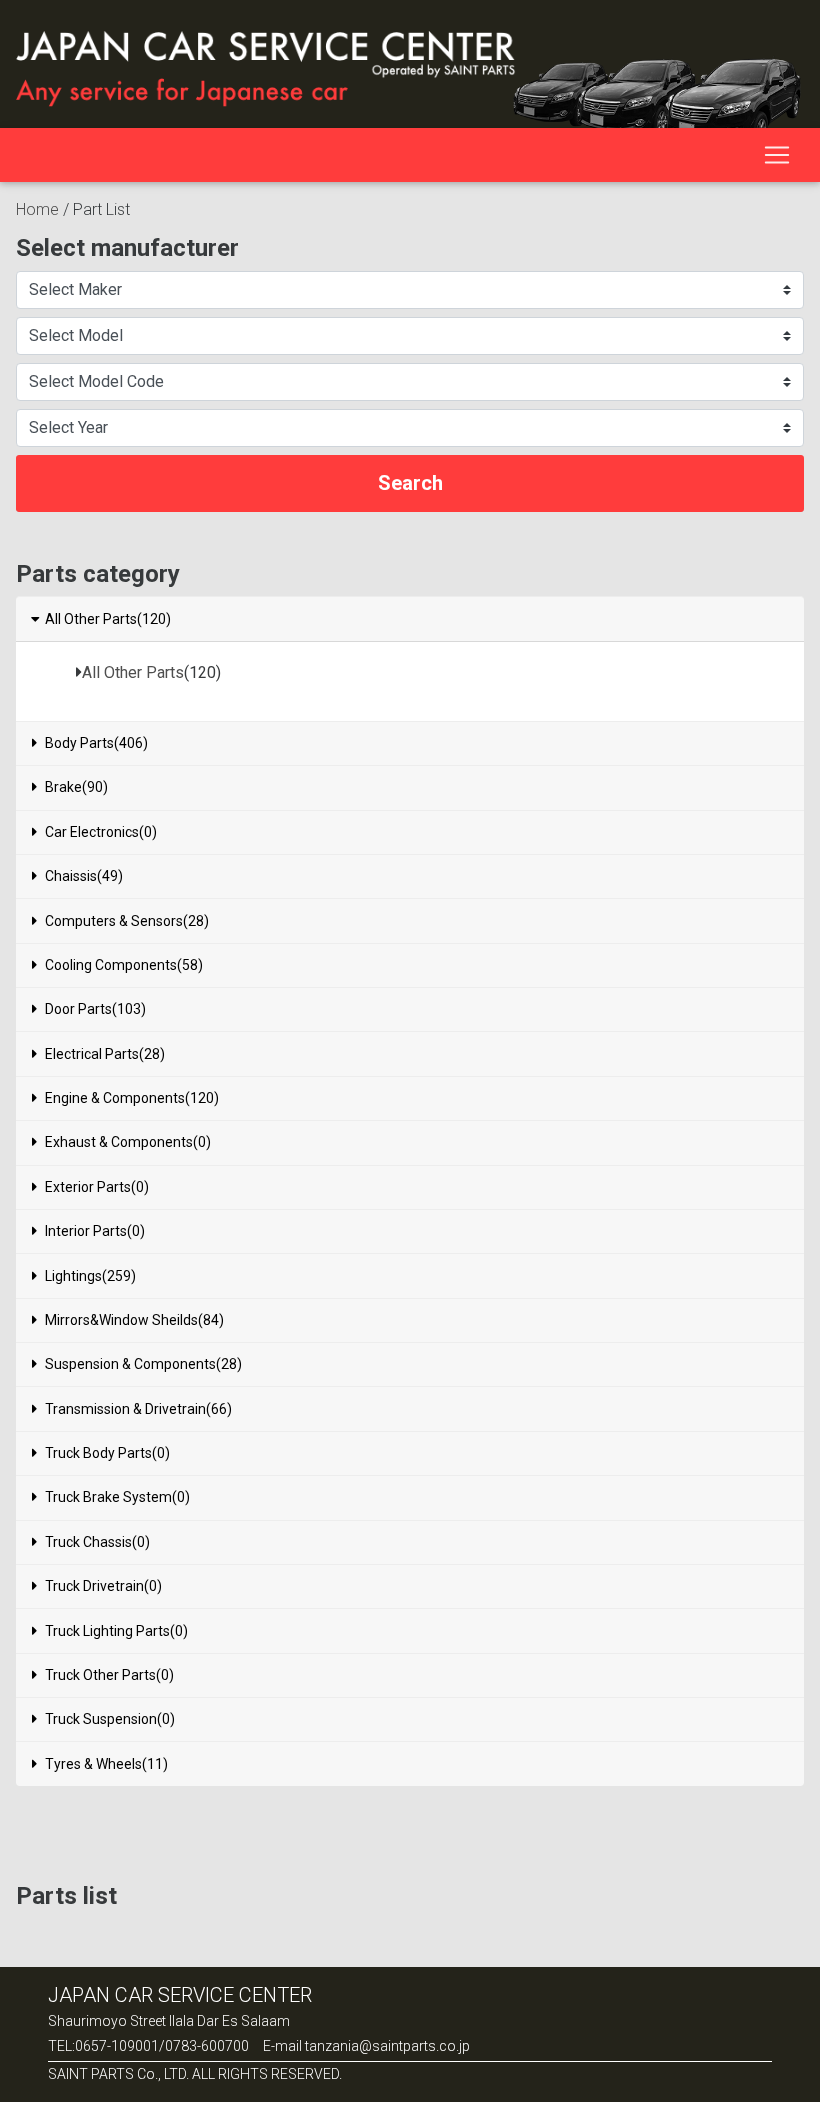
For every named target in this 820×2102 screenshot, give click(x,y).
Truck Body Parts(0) (107, 1453)
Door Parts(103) (95, 1009)
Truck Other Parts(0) (109, 1675)
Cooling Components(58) (124, 965)
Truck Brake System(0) (117, 1497)
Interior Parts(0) (95, 1231)
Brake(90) (76, 787)
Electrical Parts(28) (105, 1054)
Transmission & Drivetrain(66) (138, 1409)
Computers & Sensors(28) (127, 921)
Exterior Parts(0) (97, 1187)
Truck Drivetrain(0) (103, 1586)
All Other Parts (133, 672)
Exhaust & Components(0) (128, 1142)
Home (37, 209)
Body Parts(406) (96, 743)
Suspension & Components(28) (143, 1364)
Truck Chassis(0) (97, 1542)
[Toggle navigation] (777, 155)
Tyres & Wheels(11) (106, 1764)
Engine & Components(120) (132, 1098)
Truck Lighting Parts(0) (116, 1631)
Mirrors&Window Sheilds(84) (134, 1320)
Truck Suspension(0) (110, 1719)
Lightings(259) (90, 1276)
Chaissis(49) (84, 876)
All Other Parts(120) (108, 619)
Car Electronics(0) (101, 832)
